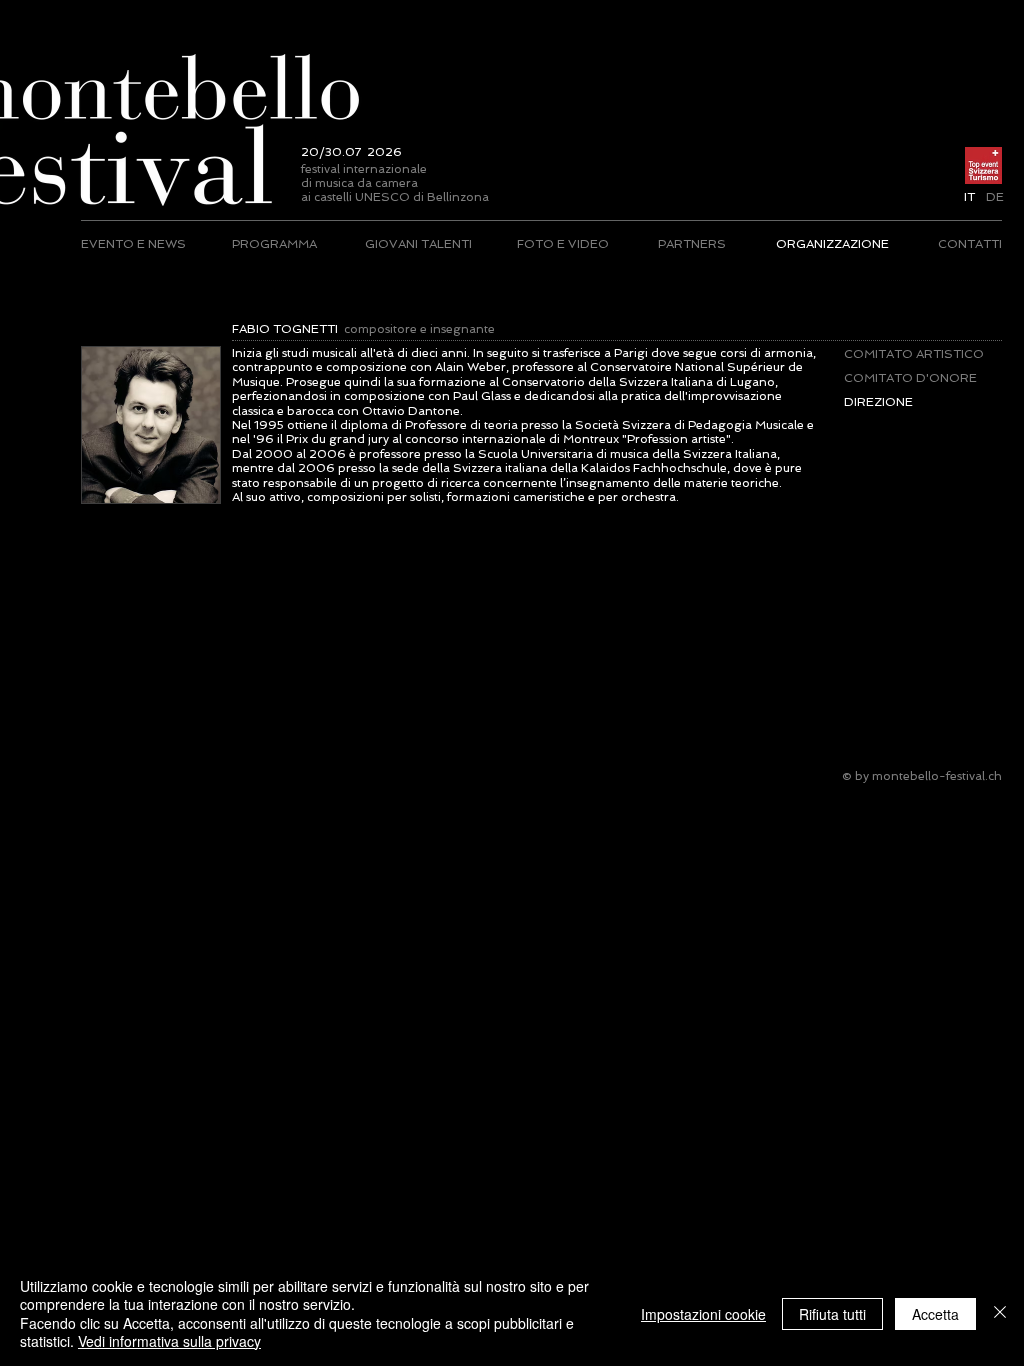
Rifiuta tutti (832, 1314)
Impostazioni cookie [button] (703, 1314)
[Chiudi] (1000, 1313)
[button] (969, 197)
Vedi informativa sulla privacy (169, 1341)
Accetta (935, 1314)
